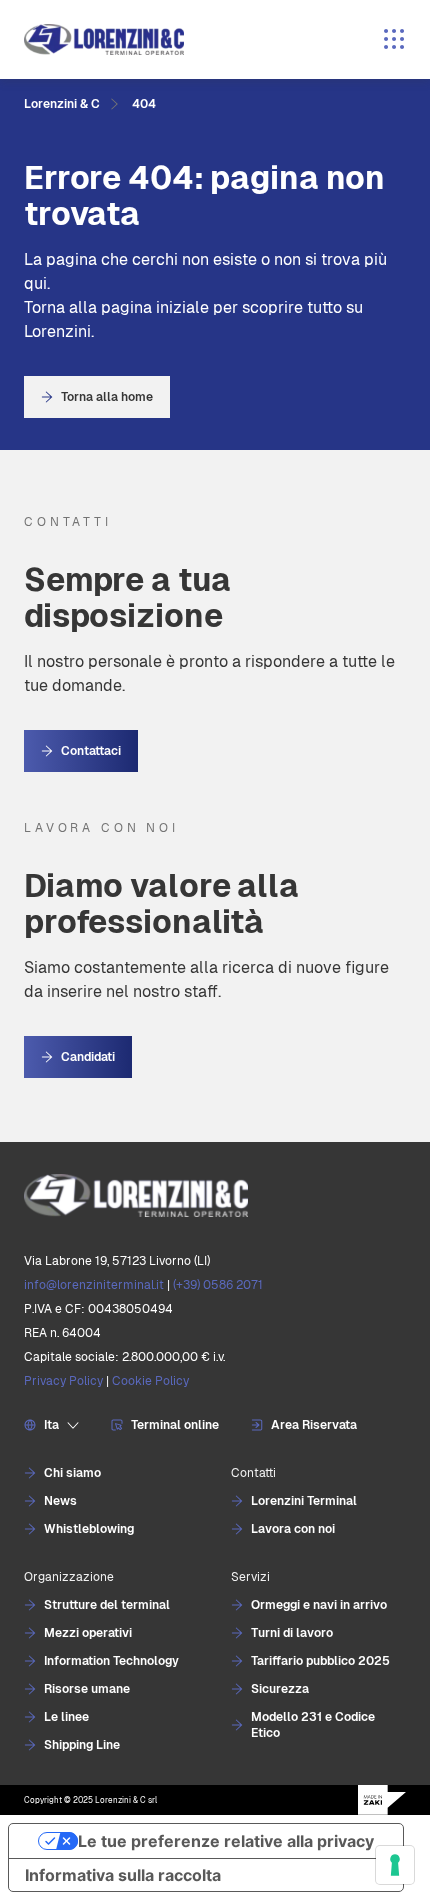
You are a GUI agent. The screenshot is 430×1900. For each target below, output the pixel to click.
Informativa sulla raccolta (123, 1875)
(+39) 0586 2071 (218, 1285)
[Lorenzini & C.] (104, 39)
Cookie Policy (150, 1381)
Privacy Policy (63, 1381)
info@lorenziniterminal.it (94, 1285)
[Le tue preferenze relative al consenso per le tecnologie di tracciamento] (395, 1865)
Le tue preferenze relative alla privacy (226, 1841)
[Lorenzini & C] (215, 1195)
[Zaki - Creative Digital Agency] (382, 1800)
